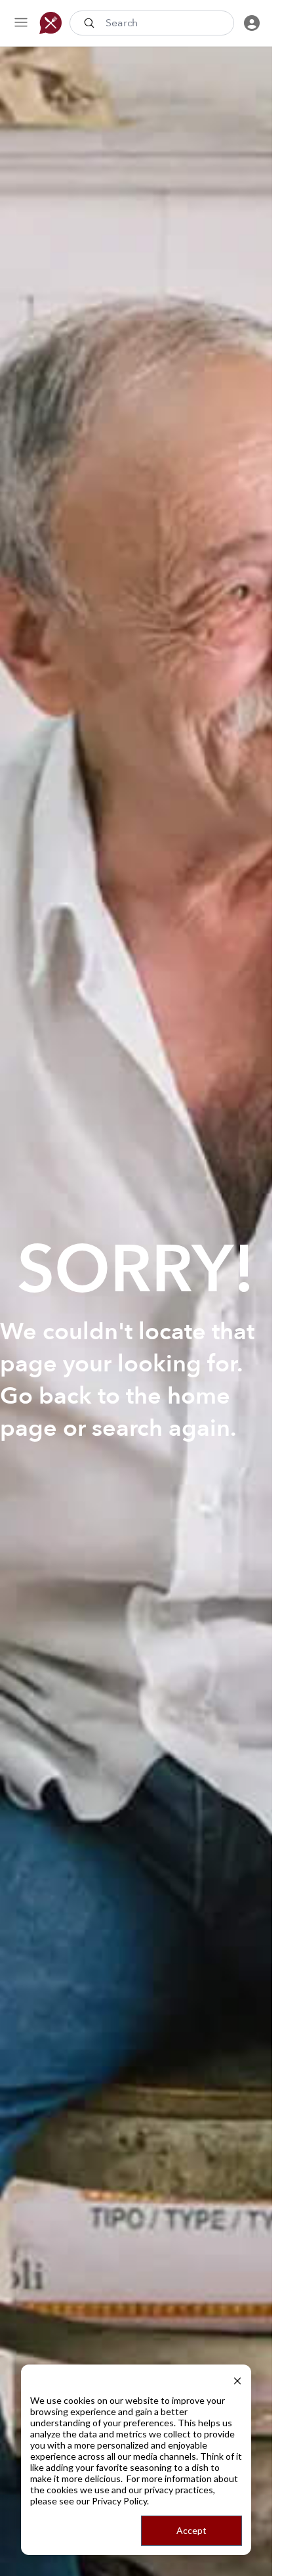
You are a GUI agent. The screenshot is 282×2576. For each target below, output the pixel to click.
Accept (191, 2530)
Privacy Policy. (120, 2501)
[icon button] (21, 23)
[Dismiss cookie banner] (237, 2379)
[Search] (91, 23)
